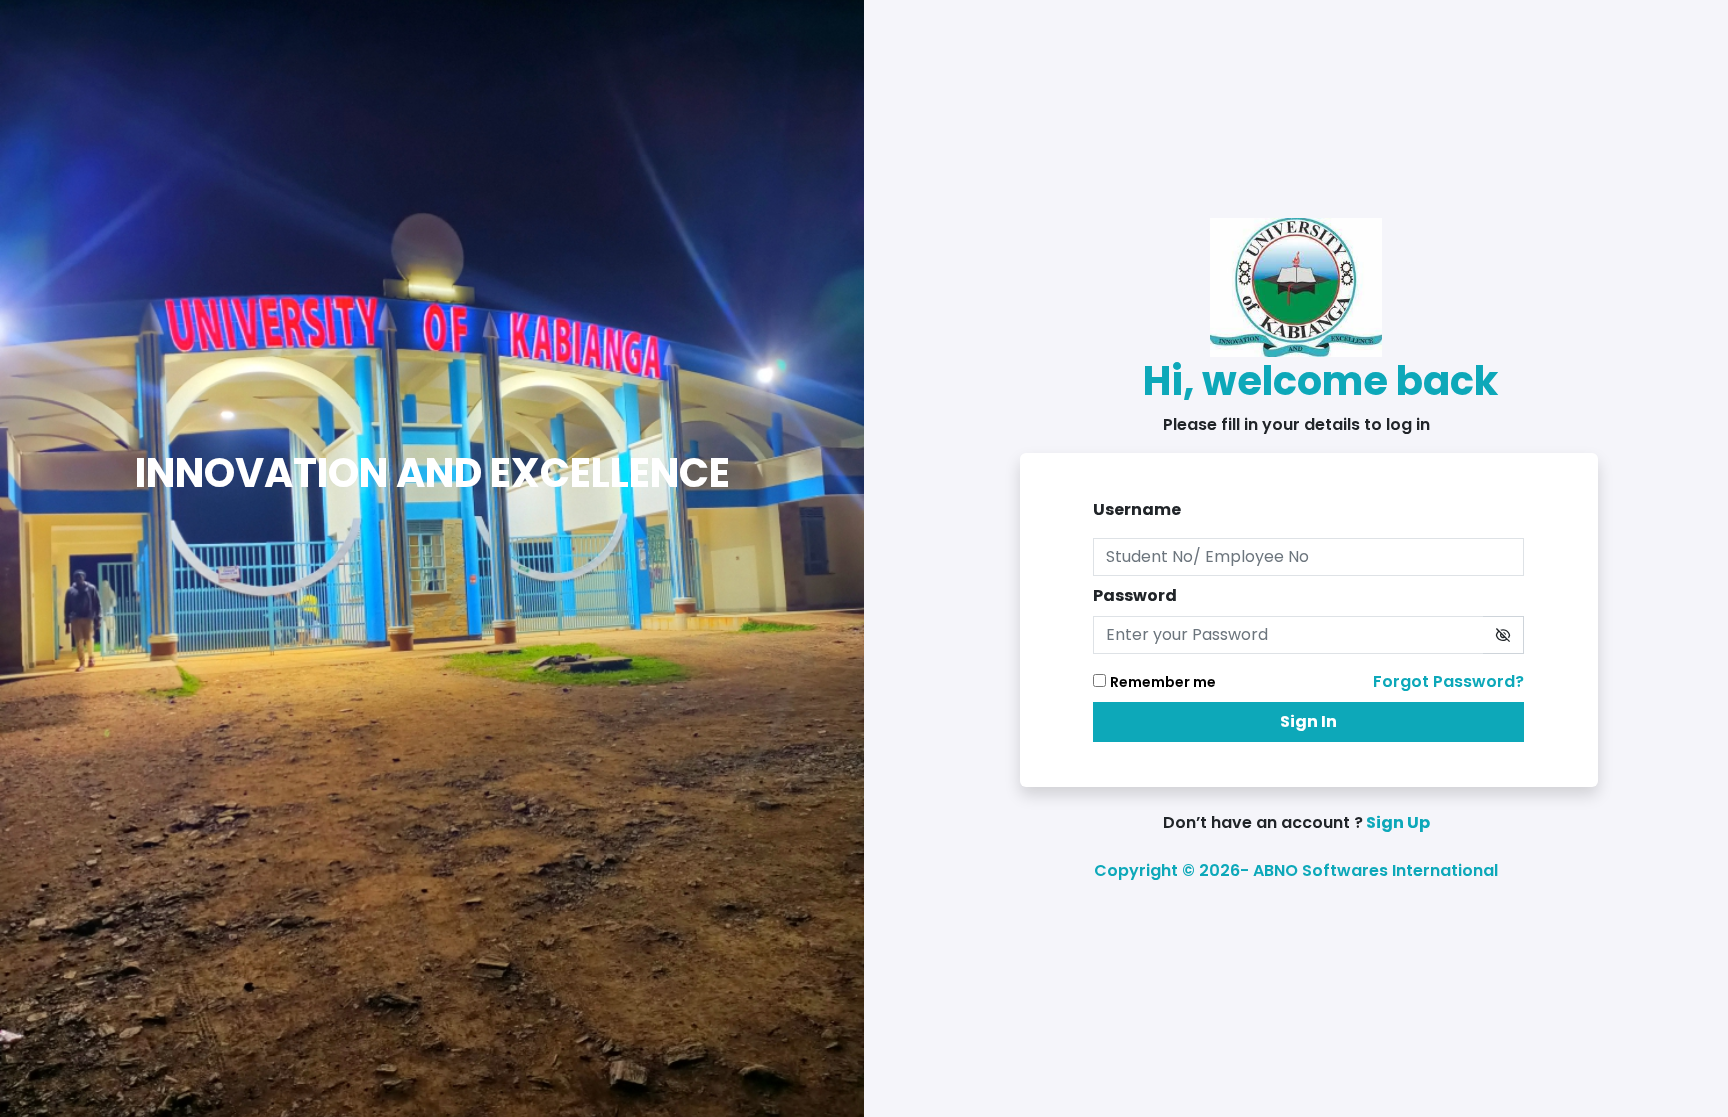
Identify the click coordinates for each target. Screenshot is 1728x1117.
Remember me (1163, 682)
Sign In (1308, 721)
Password (1135, 595)
